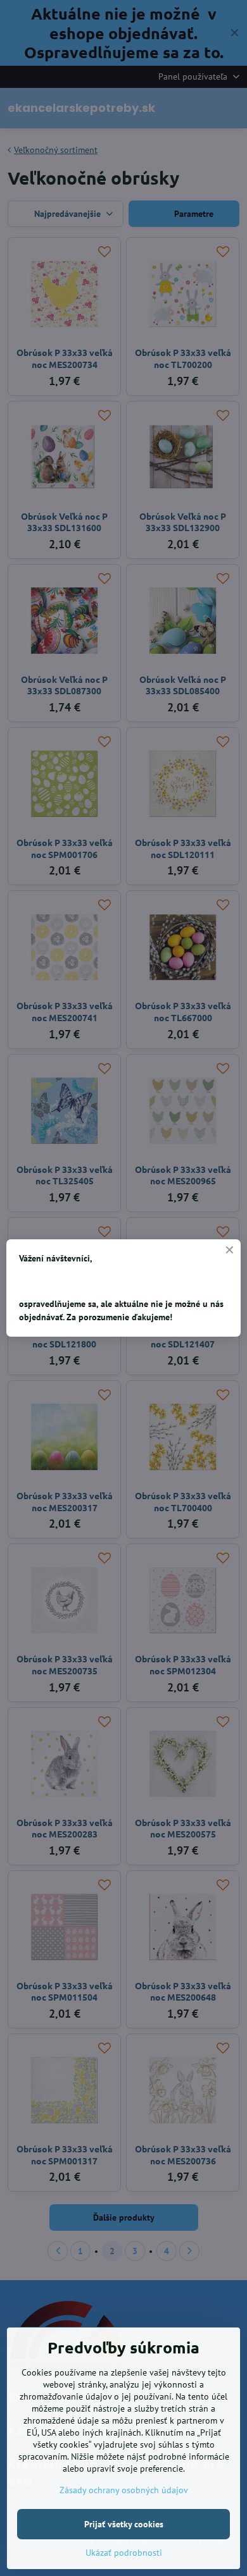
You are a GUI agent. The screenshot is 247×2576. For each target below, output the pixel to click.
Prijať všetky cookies (124, 2524)
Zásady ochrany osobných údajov (124, 2490)
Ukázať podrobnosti (124, 2553)
